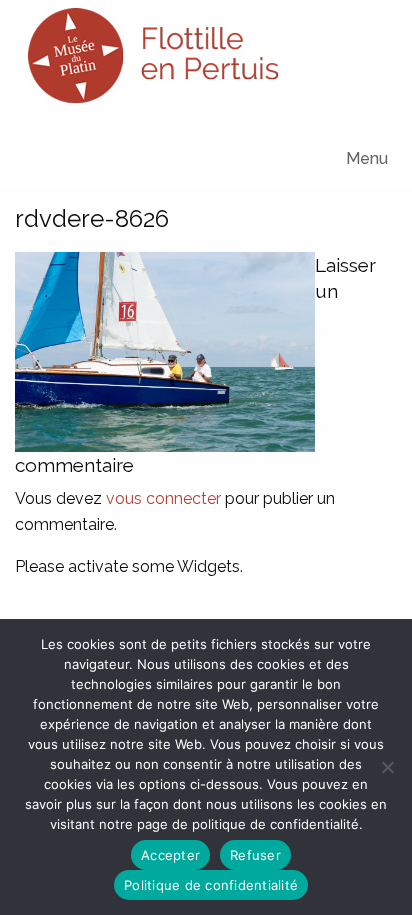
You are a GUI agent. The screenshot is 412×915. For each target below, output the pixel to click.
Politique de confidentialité (211, 885)
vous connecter (163, 498)
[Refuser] (387, 767)
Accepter (170, 855)
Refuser (255, 855)
